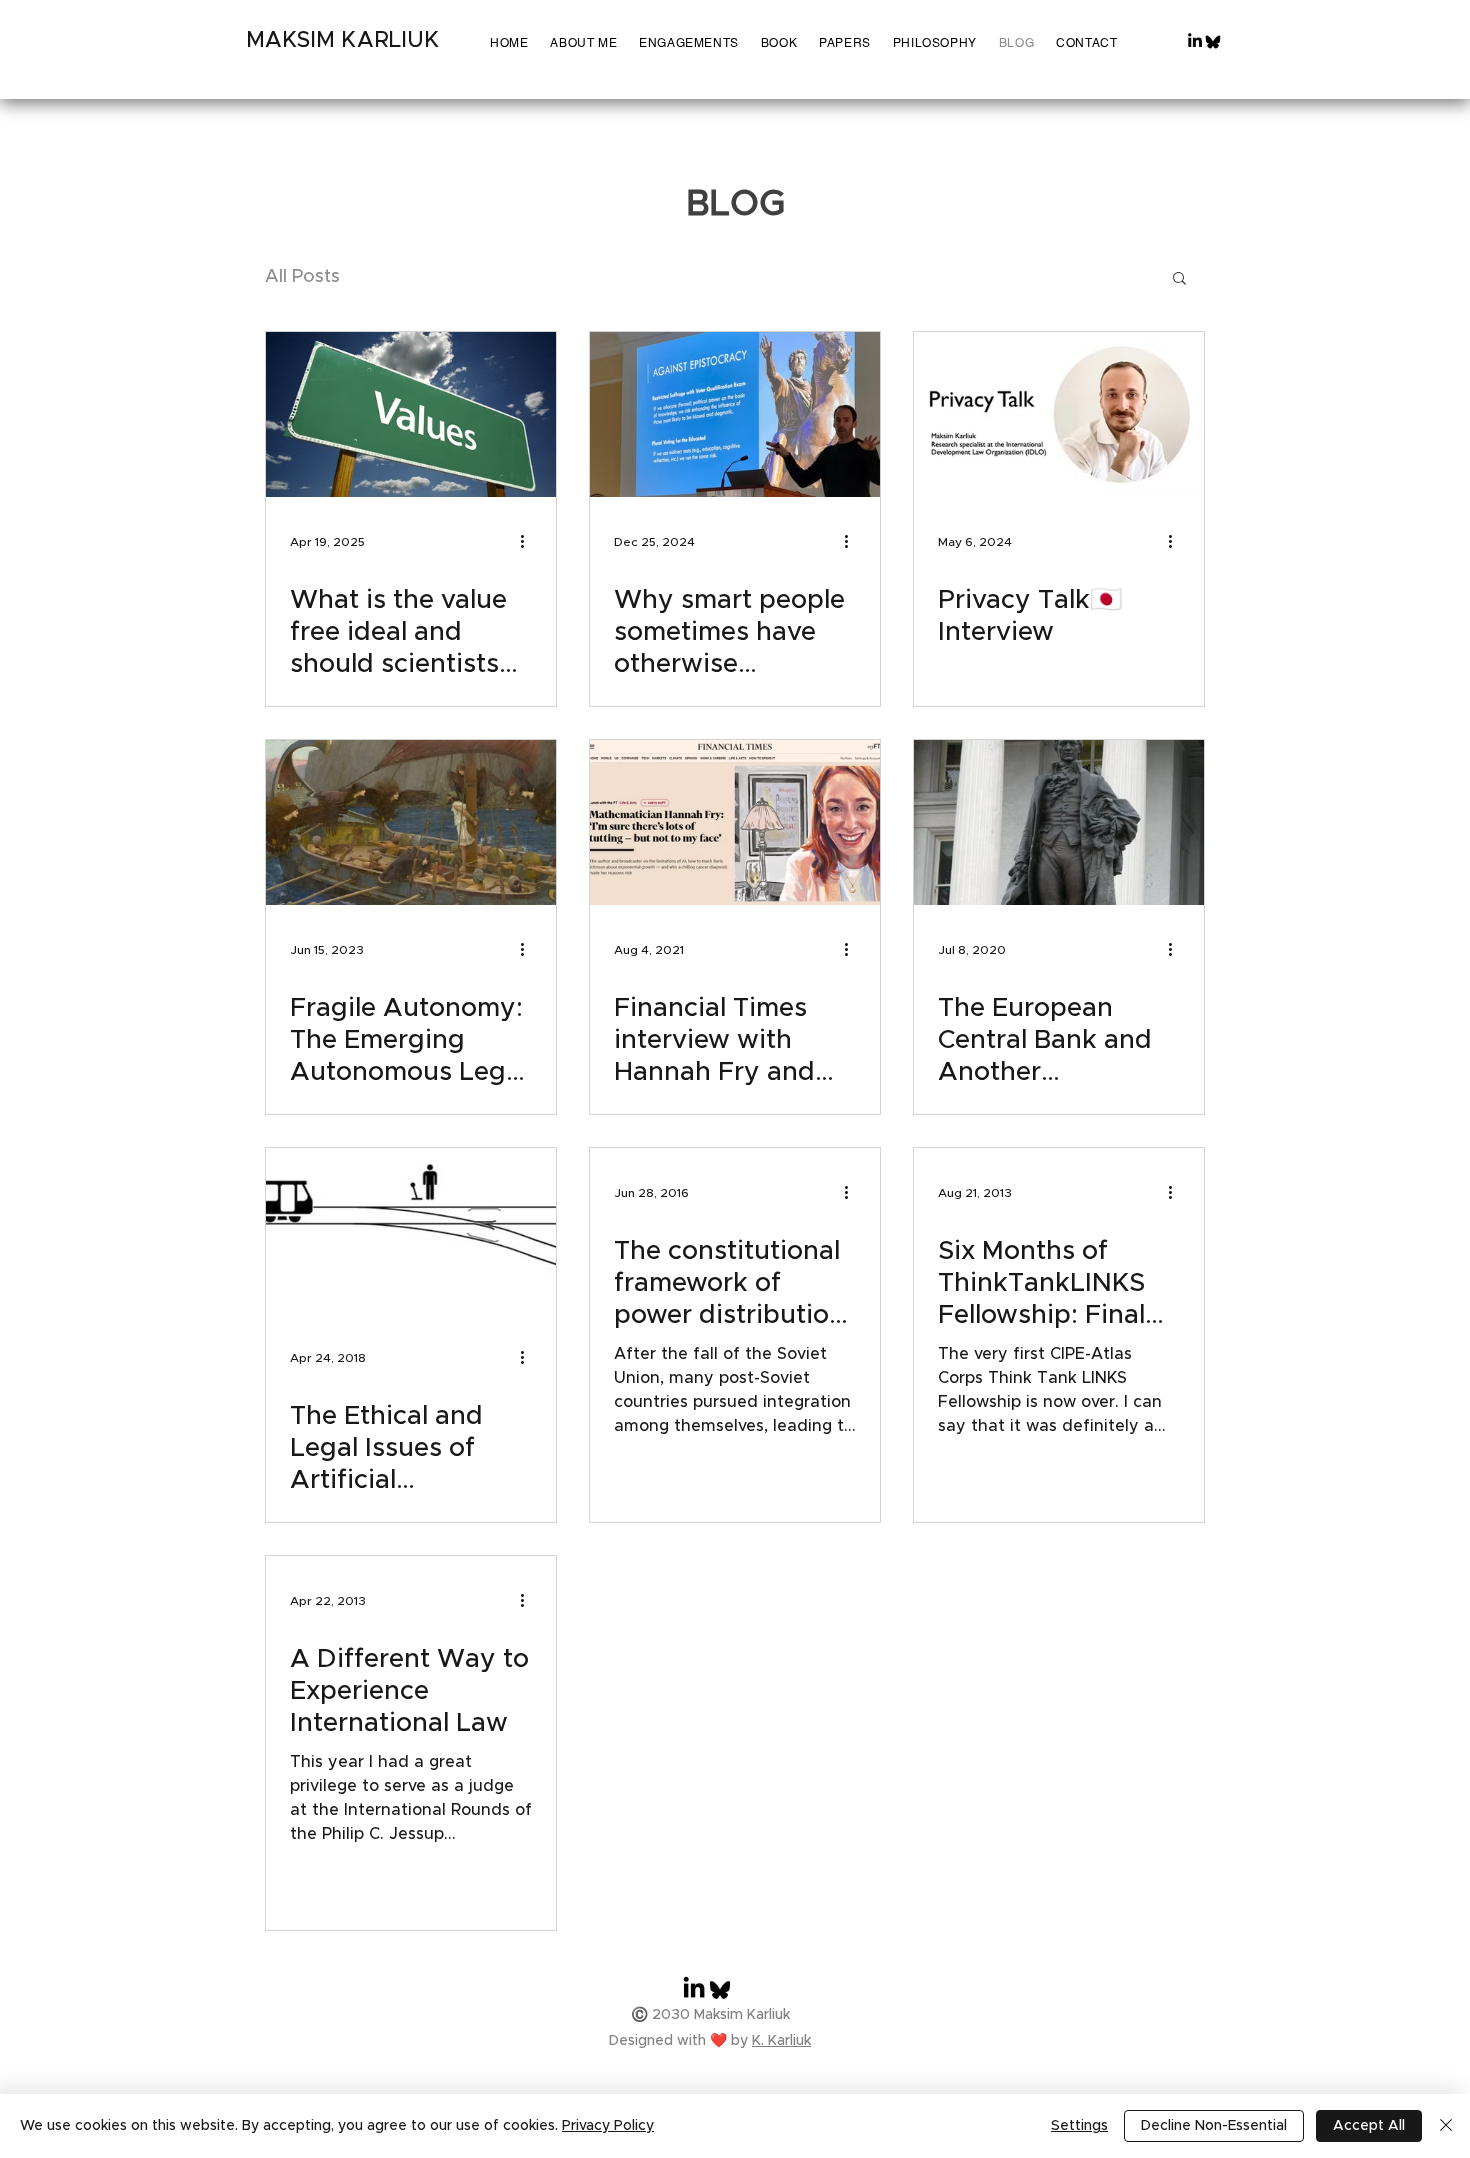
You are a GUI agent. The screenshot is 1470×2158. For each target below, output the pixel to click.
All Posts (302, 277)
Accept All (1369, 2126)
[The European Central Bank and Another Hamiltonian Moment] (1059, 822)
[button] (1179, 279)
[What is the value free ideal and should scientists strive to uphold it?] (411, 414)
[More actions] (529, 542)
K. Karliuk (781, 2041)
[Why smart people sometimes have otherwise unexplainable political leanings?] (735, 414)
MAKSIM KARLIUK (342, 41)
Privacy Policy (608, 2126)
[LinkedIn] (1195, 40)
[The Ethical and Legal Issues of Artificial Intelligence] (411, 1230)
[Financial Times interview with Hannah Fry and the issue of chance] (735, 822)
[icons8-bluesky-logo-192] (1213, 42)
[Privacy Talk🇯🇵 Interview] (1059, 414)
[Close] (1446, 2126)
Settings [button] (1079, 2126)
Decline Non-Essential (1214, 2126)
